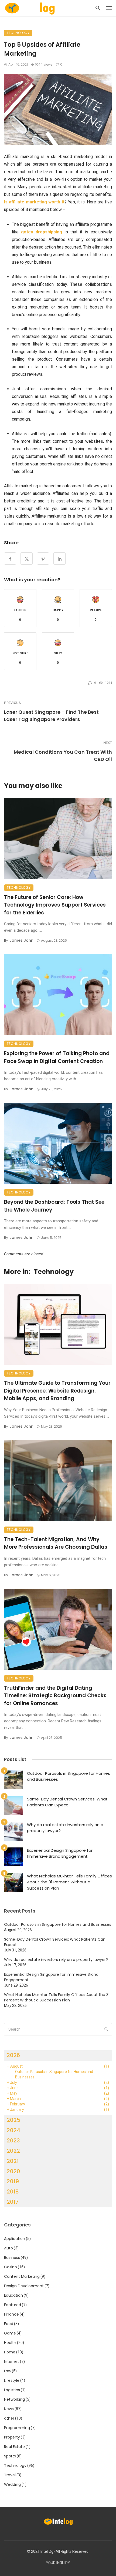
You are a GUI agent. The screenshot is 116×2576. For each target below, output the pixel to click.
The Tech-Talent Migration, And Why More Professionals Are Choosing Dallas (56, 1543)
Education (13, 2295)
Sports (10, 2456)
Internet (12, 2362)
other (9, 2418)
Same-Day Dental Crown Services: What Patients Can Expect (67, 1802)
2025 (13, 2120)
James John (21, 940)
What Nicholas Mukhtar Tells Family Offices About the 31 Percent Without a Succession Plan (69, 1882)
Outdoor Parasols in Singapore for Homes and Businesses (69, 1776)
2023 (13, 2141)
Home (10, 2352)
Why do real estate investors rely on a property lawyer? (65, 1828)
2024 (13, 2130)
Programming (17, 2428)
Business (12, 2258)
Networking (14, 2399)
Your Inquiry (58, 2563)
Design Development (24, 2286)
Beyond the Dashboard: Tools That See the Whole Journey (54, 1206)
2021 (13, 2161)
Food (9, 2324)
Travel (10, 2475)
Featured (13, 2305)
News (9, 2409)
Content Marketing (22, 2276)
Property (12, 2437)
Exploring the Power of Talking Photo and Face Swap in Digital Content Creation (57, 1057)
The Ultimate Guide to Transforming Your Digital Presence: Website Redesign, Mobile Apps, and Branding (57, 1391)
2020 (13, 2171)
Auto (8, 2248)
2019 (13, 2181)
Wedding (12, 2484)
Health (10, 2343)
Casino (11, 2267)
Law (8, 2371)
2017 (13, 2202)
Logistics (12, 2390)
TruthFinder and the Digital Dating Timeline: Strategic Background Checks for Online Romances (55, 1696)
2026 (13, 2055)
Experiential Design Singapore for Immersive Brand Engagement (60, 1853)
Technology (18, 33)
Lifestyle (12, 2380)
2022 (13, 2151)
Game (10, 2333)
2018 (13, 2192)
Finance (11, 2314)
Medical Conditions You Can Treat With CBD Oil (63, 756)
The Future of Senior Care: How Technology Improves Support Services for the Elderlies (55, 905)
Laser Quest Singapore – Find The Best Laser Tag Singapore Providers (51, 716)
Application (15, 2239)
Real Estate (14, 2447)
